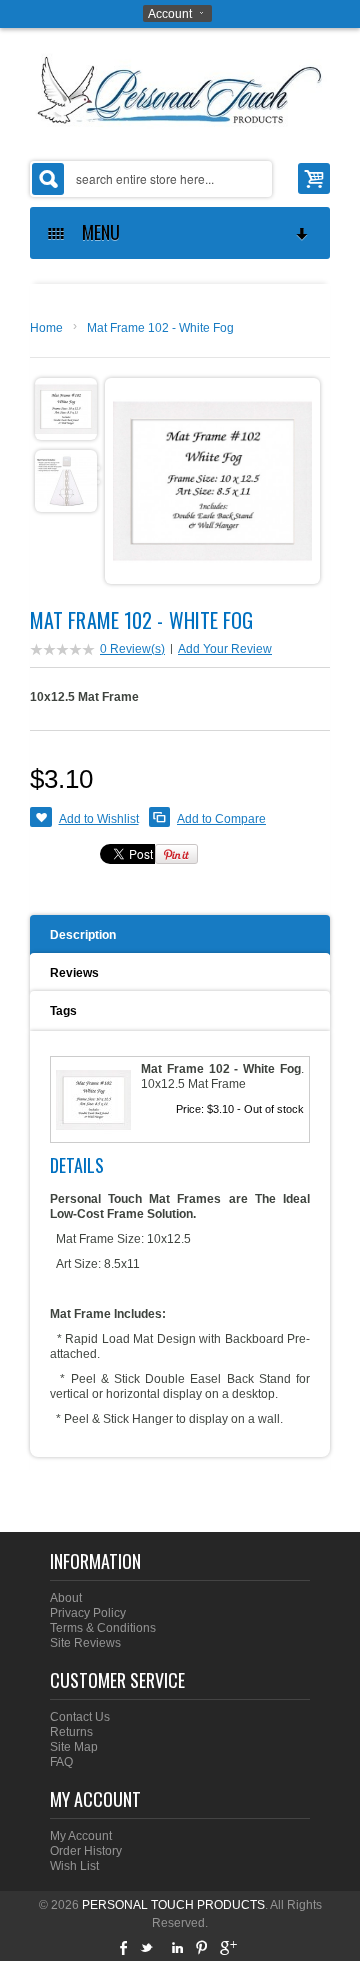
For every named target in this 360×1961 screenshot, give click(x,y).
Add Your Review (225, 649)
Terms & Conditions (103, 1628)
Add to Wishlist (99, 819)
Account (170, 14)
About (66, 1598)
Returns (71, 1732)
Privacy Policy (88, 1613)
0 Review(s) (132, 649)
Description (83, 935)
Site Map (74, 1747)
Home (46, 328)
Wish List (74, 1866)
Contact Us (80, 1717)
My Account (81, 1836)
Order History (86, 1851)
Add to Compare (221, 819)
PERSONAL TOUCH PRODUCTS (173, 1905)
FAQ (61, 1762)
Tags (63, 1011)
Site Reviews (85, 1643)
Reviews (74, 973)
